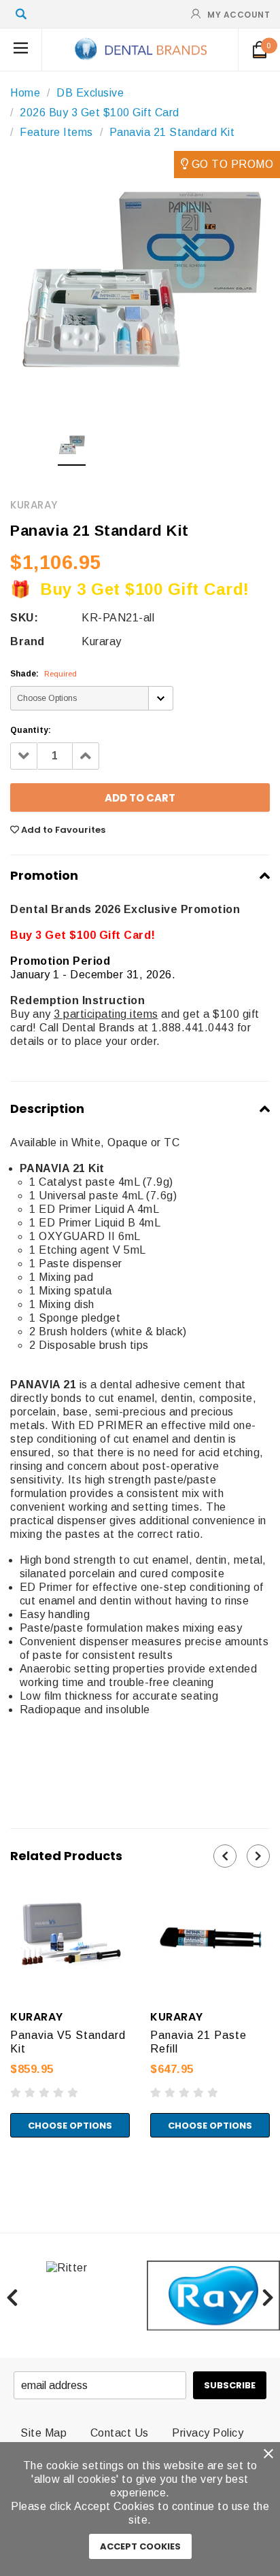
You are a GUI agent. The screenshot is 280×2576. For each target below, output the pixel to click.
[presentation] (225, 1856)
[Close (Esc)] (4, 2168)
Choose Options (70, 2126)
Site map (43, 2433)
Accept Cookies (140, 2546)
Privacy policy (208, 2433)
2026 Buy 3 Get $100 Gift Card (100, 113)
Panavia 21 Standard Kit (172, 132)
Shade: (43, 674)
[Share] (16, 2168)
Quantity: (31, 730)
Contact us (120, 2433)
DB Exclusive (90, 93)
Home (25, 93)
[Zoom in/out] (38, 2168)
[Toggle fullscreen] (27, 2168)
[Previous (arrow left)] (4, 2182)
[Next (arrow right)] (16, 2182)
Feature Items (56, 132)
